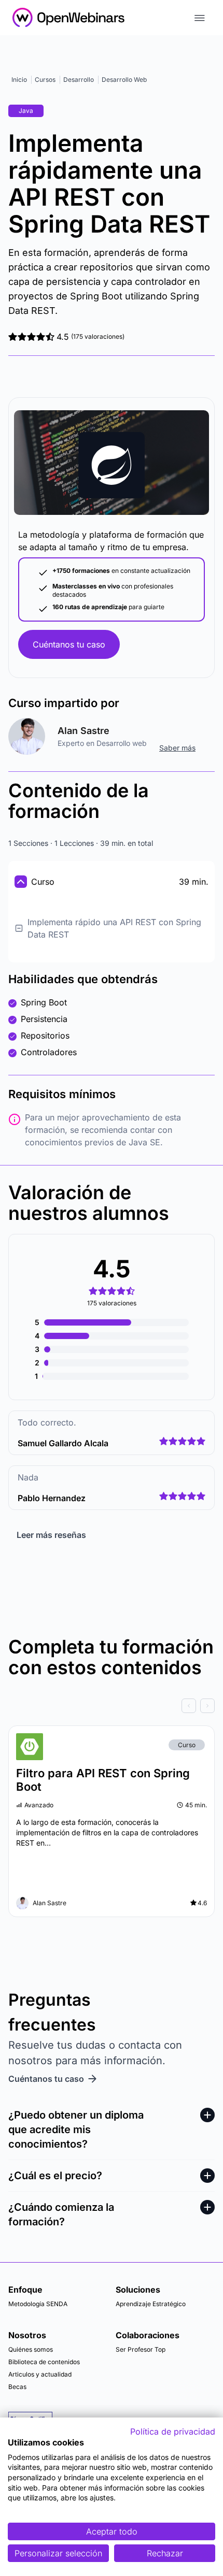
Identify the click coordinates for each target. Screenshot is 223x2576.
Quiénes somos (31, 2349)
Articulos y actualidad (40, 2374)
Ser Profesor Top (141, 2349)
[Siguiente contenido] (207, 1706)
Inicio (19, 80)
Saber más (177, 748)
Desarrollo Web (124, 80)
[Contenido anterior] (189, 1706)
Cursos (45, 80)
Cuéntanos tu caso (69, 644)
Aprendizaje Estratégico (151, 2304)
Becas (17, 2387)
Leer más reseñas (51, 1535)
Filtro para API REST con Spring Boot (103, 1780)
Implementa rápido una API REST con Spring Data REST (114, 928)
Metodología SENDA (38, 2304)
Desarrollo (79, 80)
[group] (112, 1706)
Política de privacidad (173, 2431)
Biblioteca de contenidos (44, 2362)
